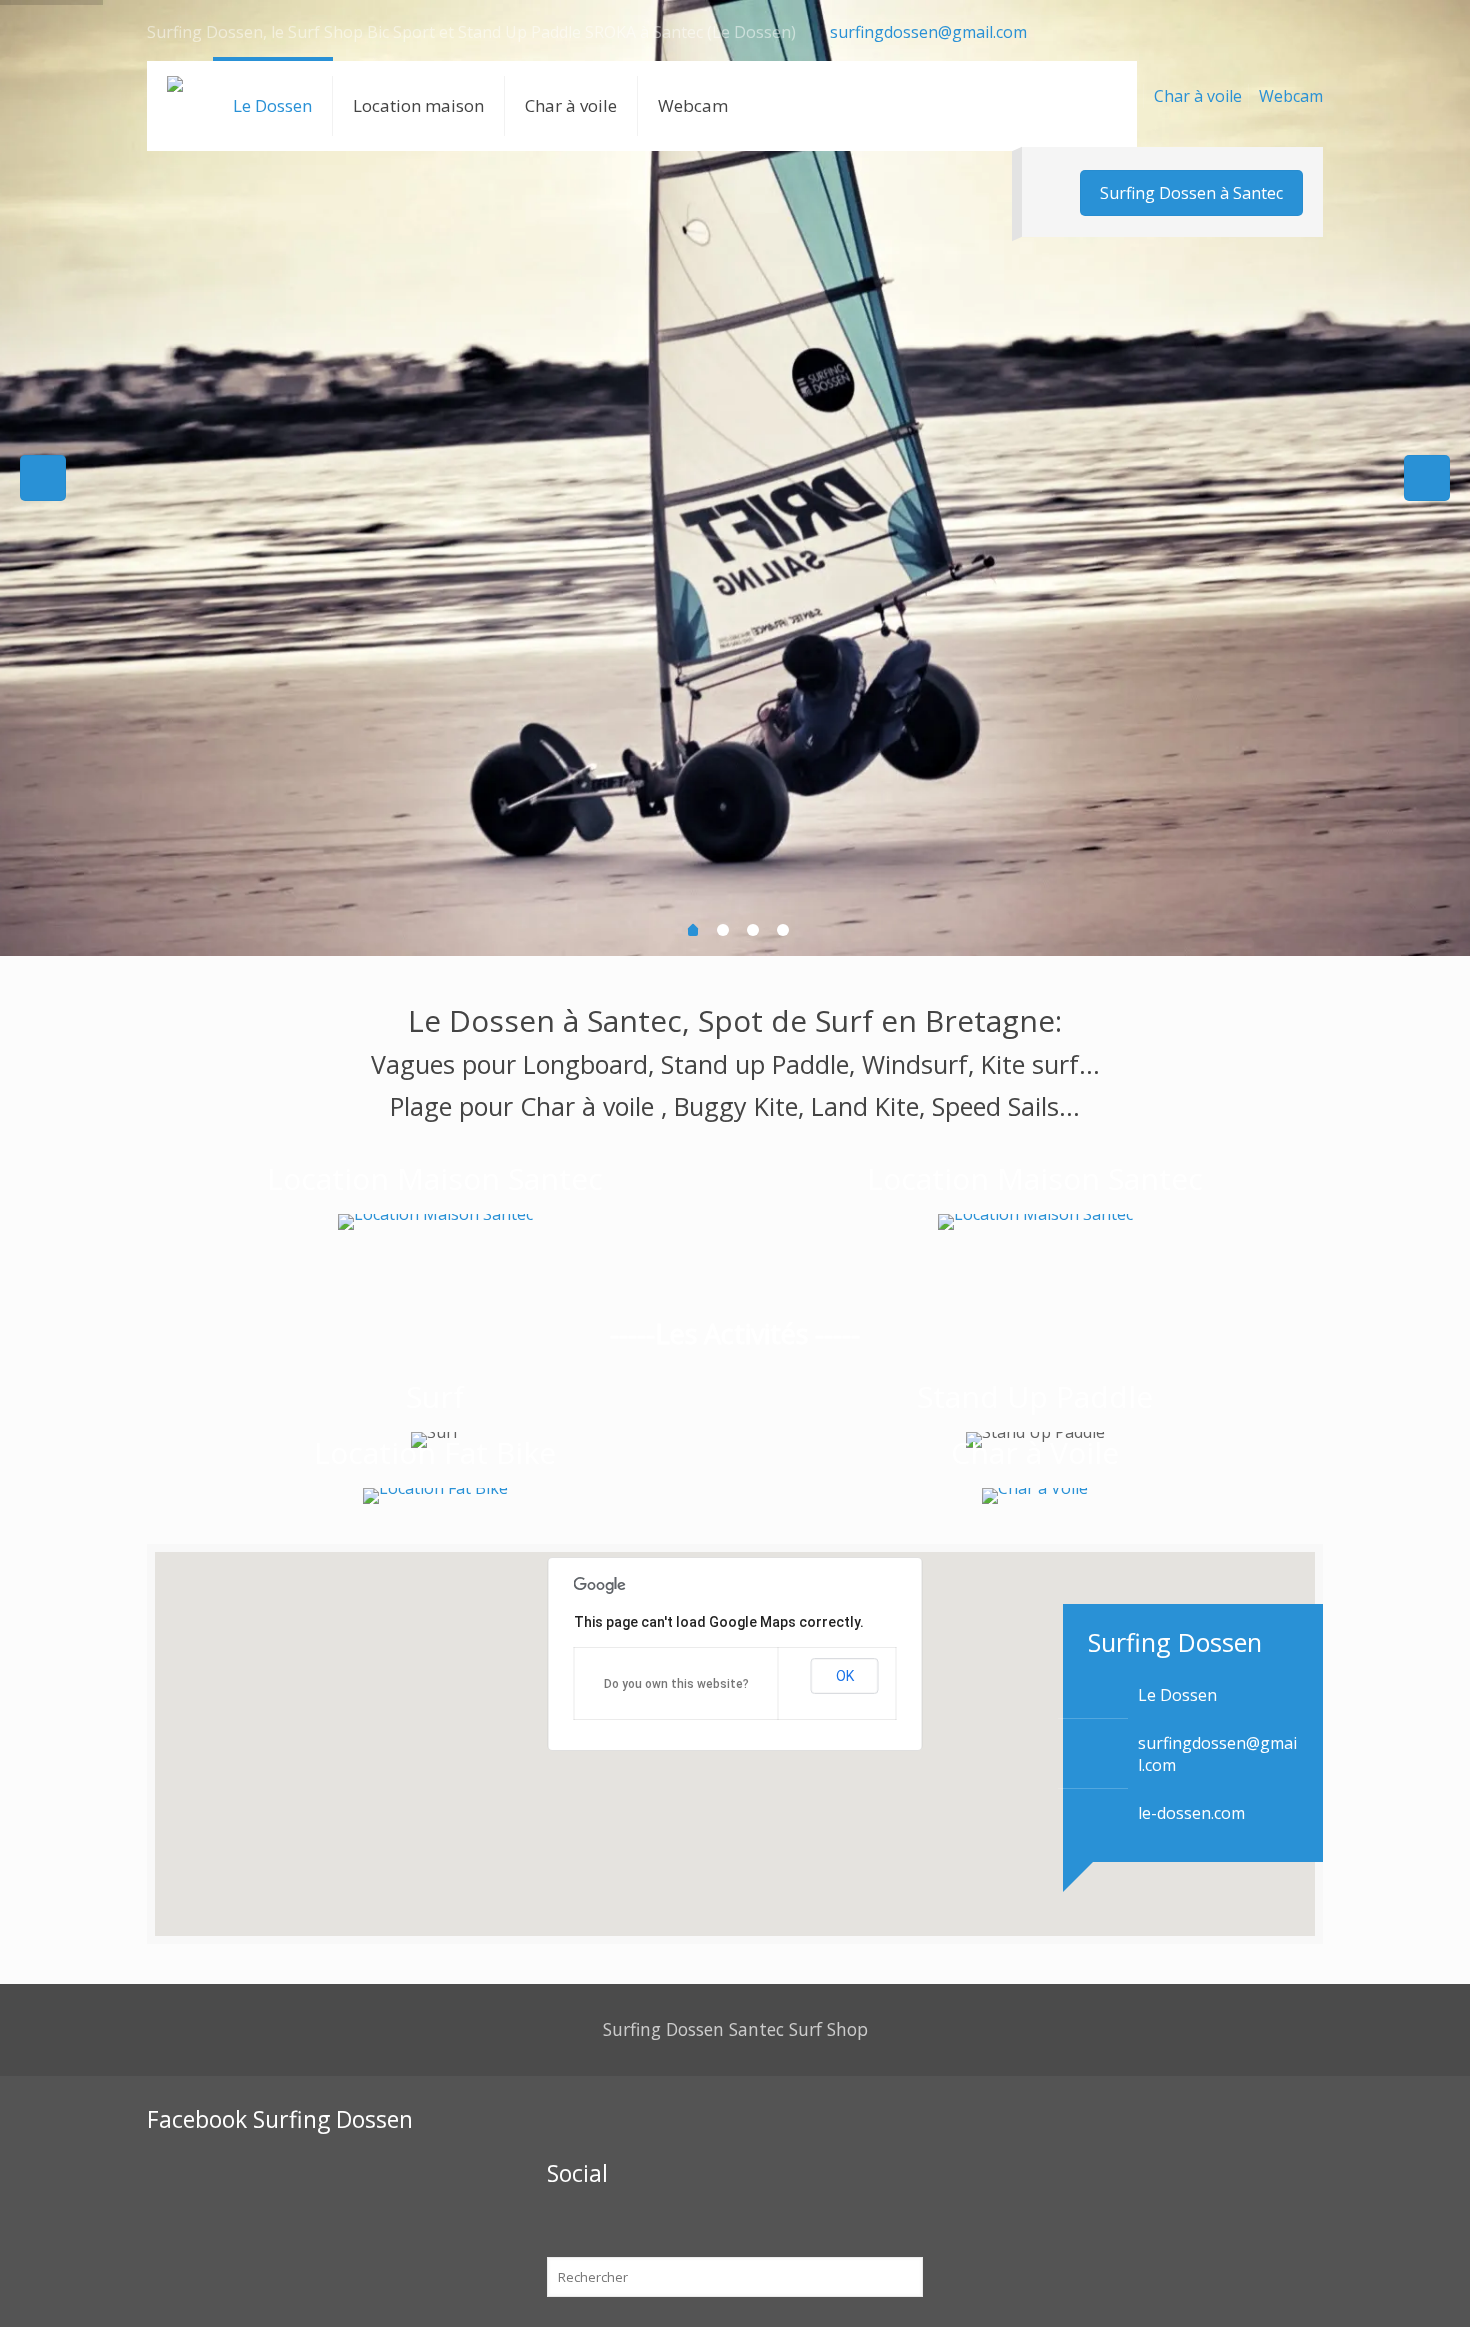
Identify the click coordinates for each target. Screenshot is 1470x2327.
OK (845, 1676)
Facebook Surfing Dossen (280, 2119)
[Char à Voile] (1035, 1496)
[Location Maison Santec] (435, 1222)
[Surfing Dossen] (175, 106)
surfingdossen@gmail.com (928, 32)
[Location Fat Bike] (435, 1496)
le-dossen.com (1191, 1813)
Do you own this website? (676, 1684)
